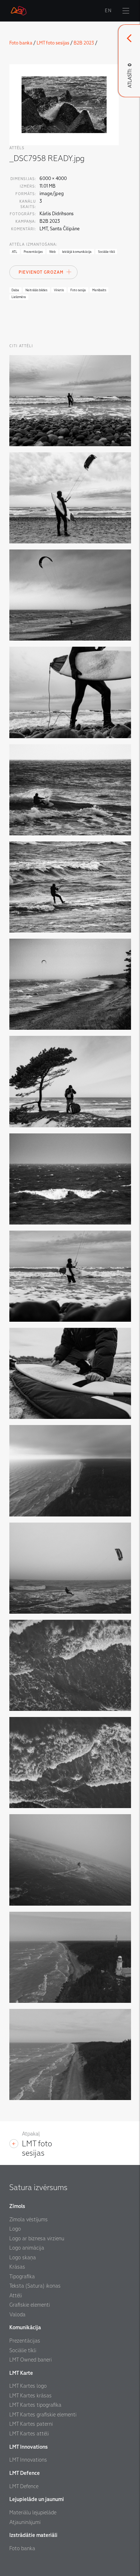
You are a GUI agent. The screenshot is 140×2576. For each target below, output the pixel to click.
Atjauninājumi (25, 2522)
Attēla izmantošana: (33, 244)
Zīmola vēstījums (29, 2219)
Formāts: (26, 194)
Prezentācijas (25, 2341)
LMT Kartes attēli (29, 2434)
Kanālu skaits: (28, 204)
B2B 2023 (84, 43)
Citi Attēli (21, 346)
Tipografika (22, 2277)
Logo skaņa (23, 2257)
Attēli (16, 2296)
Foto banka (21, 43)
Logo (15, 2229)
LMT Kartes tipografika (35, 2405)
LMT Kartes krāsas (31, 2396)
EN (108, 11)
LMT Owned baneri (31, 2360)
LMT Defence (24, 2486)
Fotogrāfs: (23, 214)
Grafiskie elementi (30, 2305)
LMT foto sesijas (53, 43)
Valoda (17, 2315)
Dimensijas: (23, 179)
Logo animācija (27, 2248)
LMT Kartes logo (28, 2386)
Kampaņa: (26, 221)
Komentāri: (24, 229)
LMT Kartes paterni (31, 2424)
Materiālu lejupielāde (33, 2513)
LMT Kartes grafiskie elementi (43, 2415)
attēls (17, 148)
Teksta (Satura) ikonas (35, 2286)
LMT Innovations (28, 2460)
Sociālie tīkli (23, 2350)
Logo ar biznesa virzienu (37, 2238)
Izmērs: (28, 186)
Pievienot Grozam (41, 272)
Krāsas (17, 2267)
